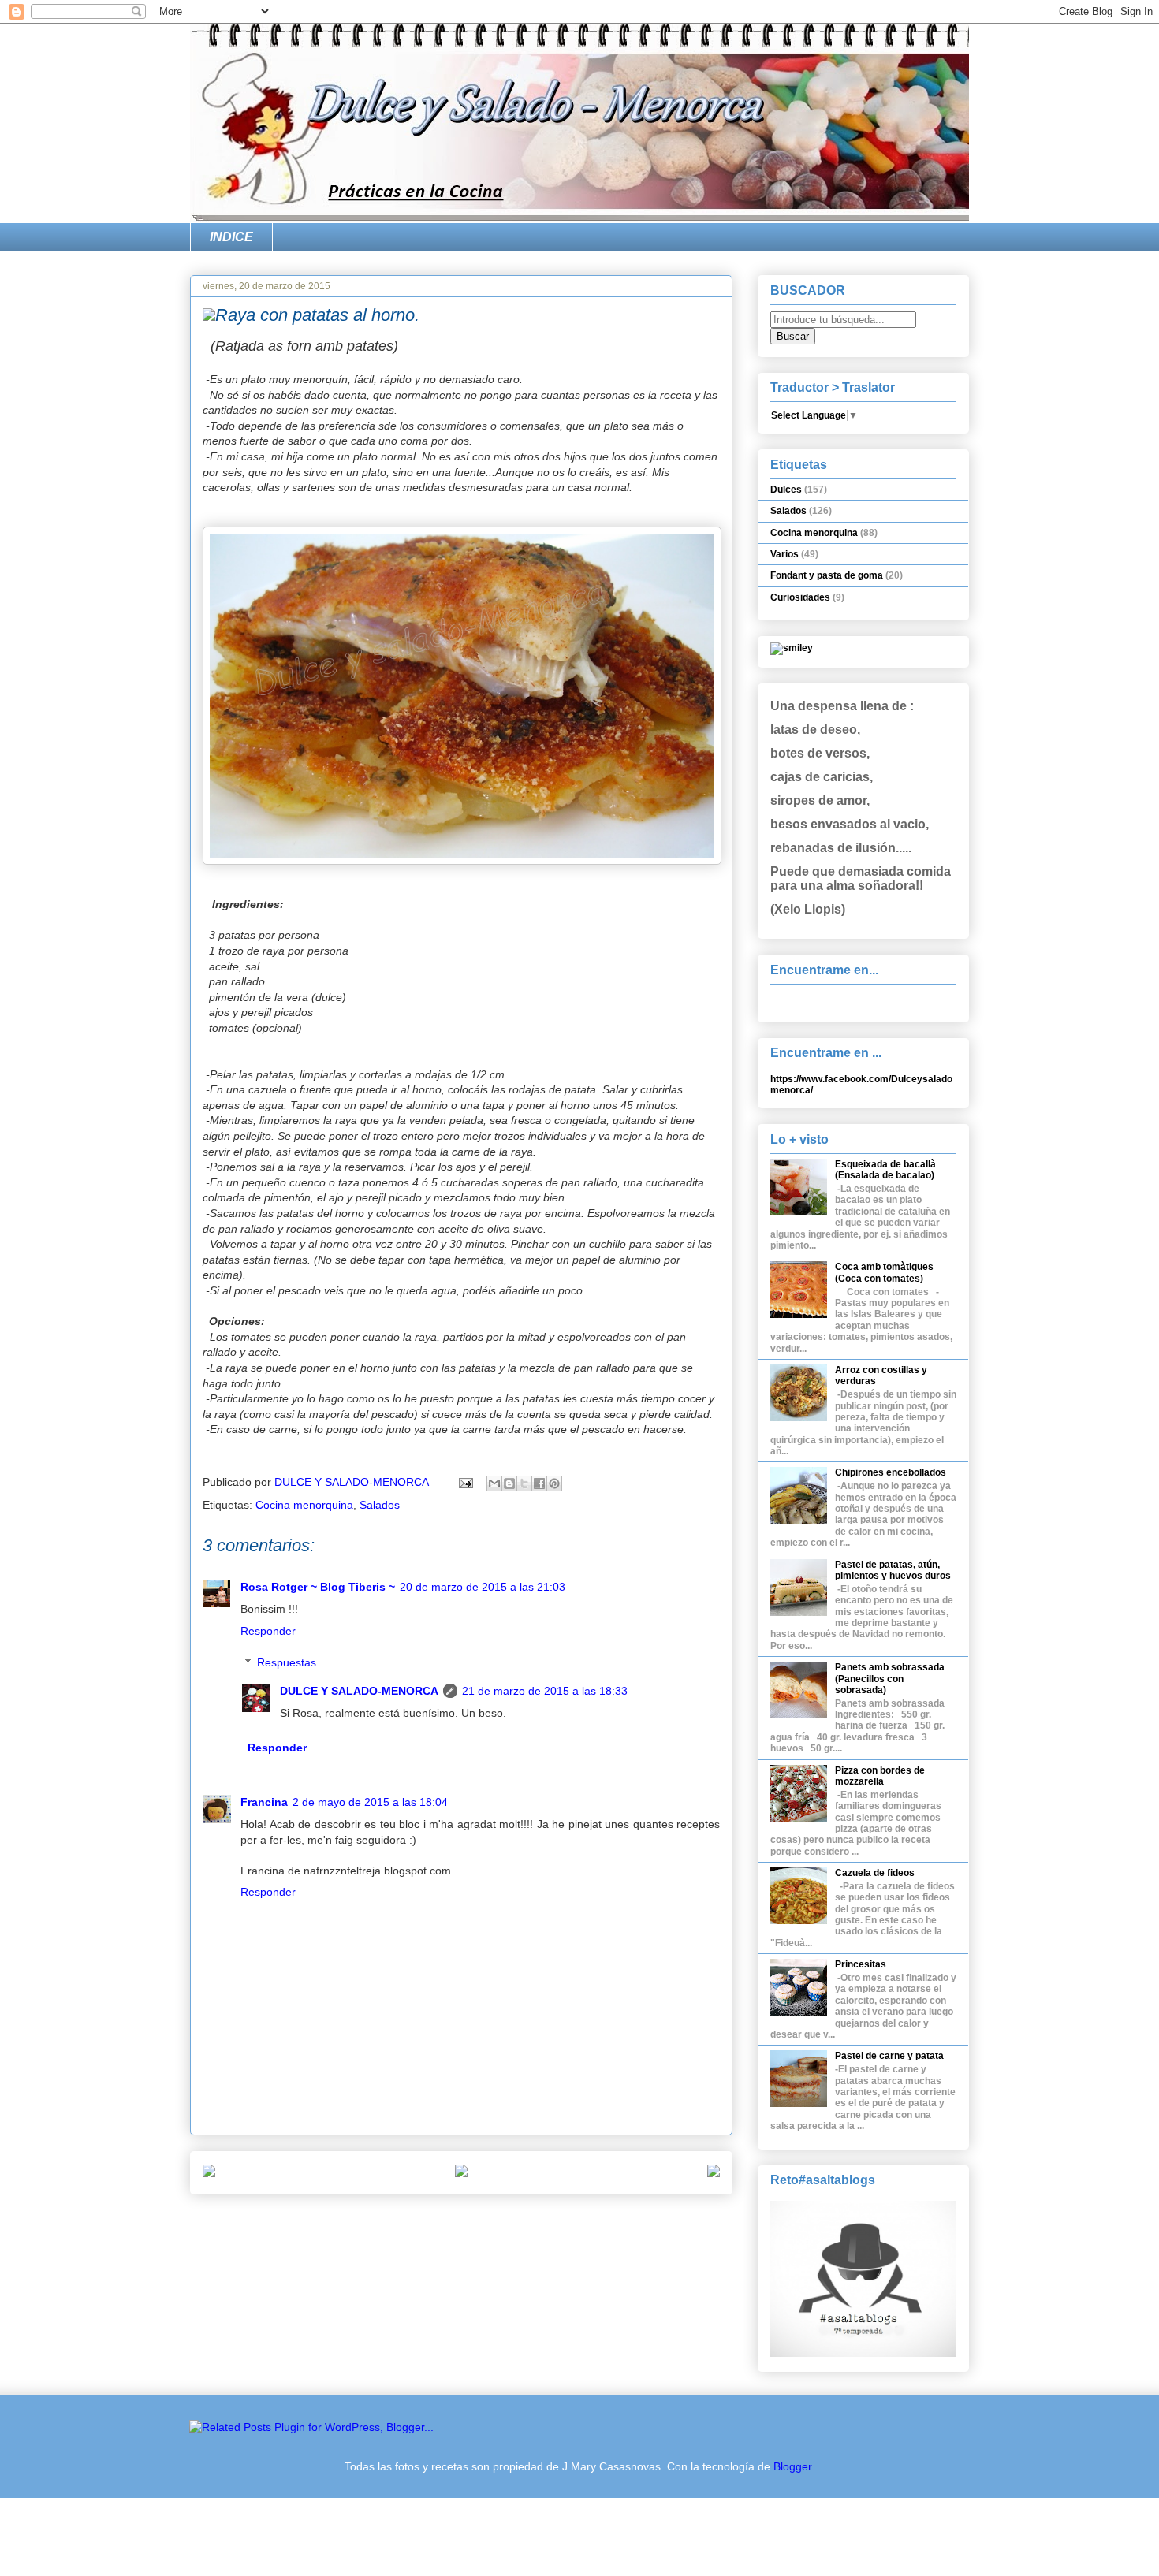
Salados (380, 1505)
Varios (784, 554)
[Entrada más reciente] (209, 2173)
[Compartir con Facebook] (539, 1483)
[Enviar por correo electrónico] (494, 1483)
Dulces (786, 490)
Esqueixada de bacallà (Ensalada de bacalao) (885, 1170)
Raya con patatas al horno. (317, 315)
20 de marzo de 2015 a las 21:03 (483, 1587)
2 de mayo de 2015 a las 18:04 (370, 1802)
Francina (264, 1802)
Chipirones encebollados (891, 1472)
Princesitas (861, 1964)
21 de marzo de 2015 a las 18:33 (545, 1691)
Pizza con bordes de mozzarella (880, 1776)
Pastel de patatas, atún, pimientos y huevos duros (893, 1570)
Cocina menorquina (304, 1505)
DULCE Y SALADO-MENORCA (359, 1691)
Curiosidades (800, 597)
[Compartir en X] (524, 1483)
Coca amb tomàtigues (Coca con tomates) (884, 1272)
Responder (268, 1631)
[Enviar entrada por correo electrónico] (465, 1482)
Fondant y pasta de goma (827, 575)
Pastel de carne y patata (889, 2056)
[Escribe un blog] (509, 1483)
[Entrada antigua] (714, 2173)
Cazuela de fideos (875, 1873)
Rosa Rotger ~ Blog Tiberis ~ (318, 1587)
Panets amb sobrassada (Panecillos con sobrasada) (890, 1679)
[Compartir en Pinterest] (554, 1483)
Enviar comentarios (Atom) (497, 2226)
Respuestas (287, 1662)
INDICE (231, 237)
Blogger (792, 2466)
